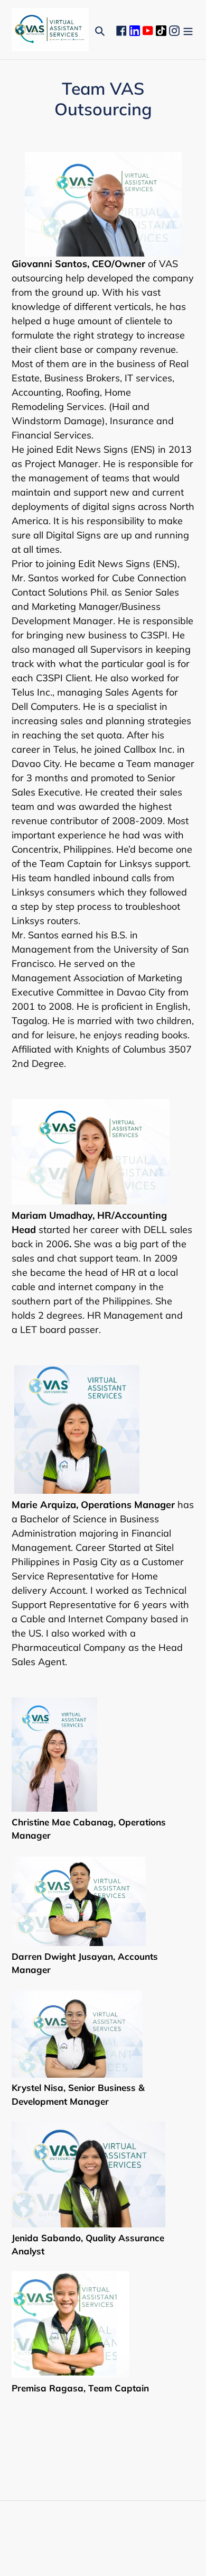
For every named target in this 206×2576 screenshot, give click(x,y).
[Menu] (188, 30)
